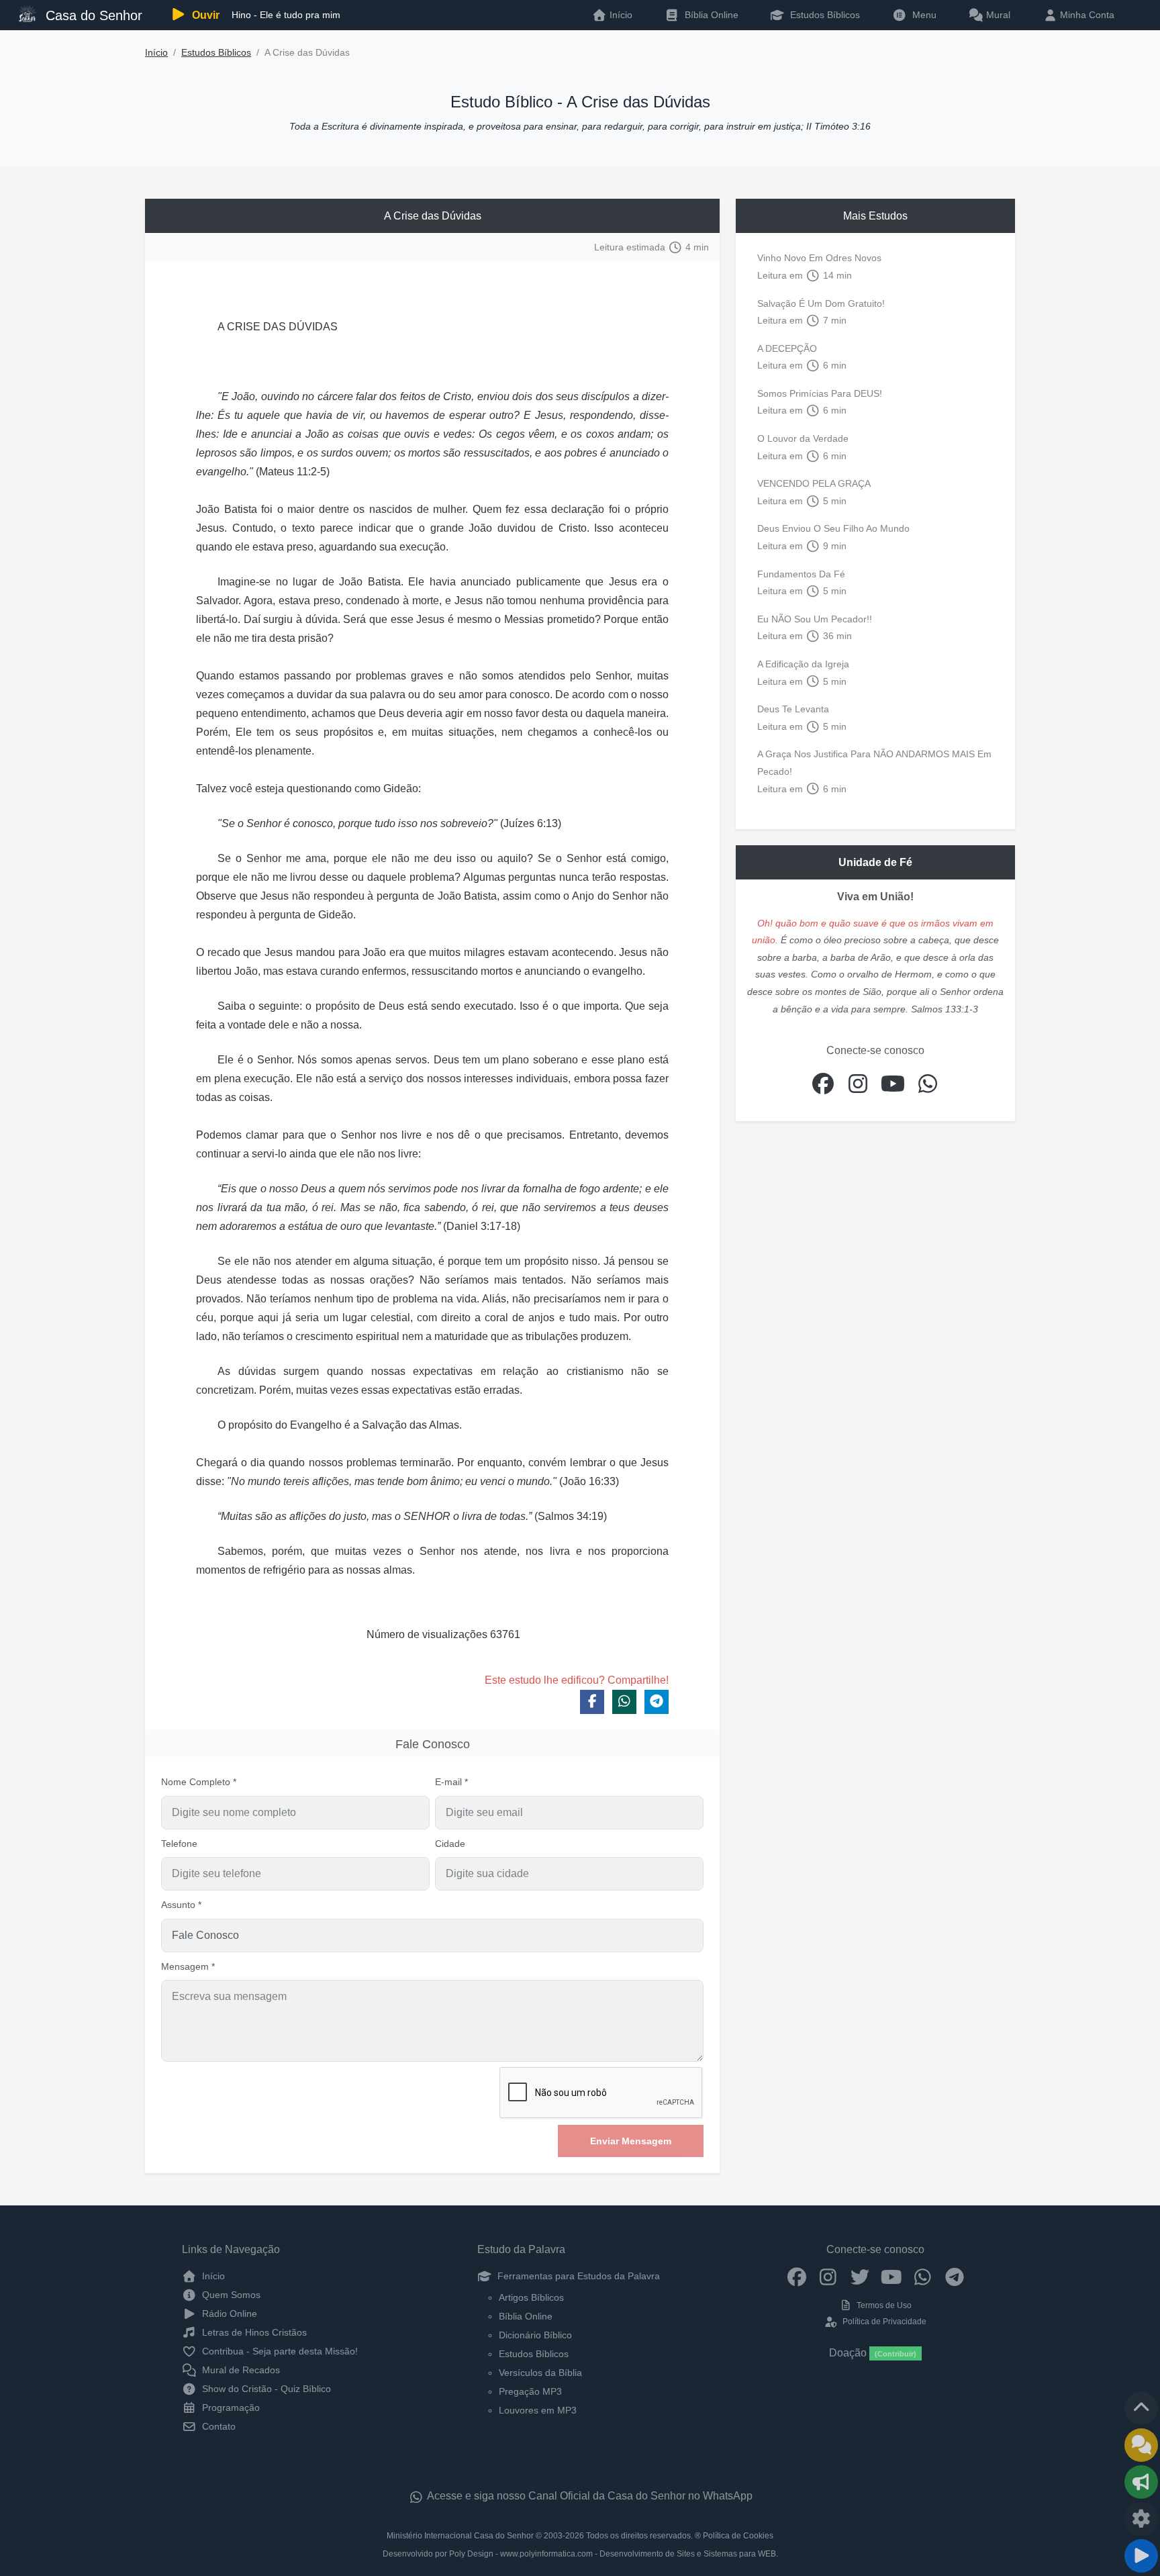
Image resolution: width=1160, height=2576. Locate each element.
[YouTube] (891, 2276)
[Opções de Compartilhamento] (1141, 2482)
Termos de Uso (883, 2305)
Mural (997, 15)
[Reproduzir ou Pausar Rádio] (1141, 2556)
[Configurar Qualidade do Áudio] (1141, 2519)
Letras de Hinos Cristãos (253, 2332)
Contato (217, 2426)
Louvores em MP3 (538, 2410)
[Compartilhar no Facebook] (592, 1702)
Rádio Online (228, 2313)
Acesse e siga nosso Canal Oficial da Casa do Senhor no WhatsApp (589, 2496)
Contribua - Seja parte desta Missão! (279, 2351)
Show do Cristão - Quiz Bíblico (265, 2389)
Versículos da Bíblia (540, 2373)
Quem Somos (230, 2295)
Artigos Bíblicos (531, 2297)
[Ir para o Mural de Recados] (1141, 2445)
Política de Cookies (738, 2536)
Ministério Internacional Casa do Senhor (460, 2536)
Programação (230, 2407)
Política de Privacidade (883, 2322)
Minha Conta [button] (1086, 15)
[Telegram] (954, 2276)
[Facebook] (796, 2276)
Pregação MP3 (530, 2391)
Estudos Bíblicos (824, 15)
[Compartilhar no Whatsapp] (624, 1702)
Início (156, 53)
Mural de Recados (240, 2370)
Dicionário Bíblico (535, 2335)
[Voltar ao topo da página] (1141, 2408)
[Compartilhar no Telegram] (657, 1702)
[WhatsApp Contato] (923, 2276)
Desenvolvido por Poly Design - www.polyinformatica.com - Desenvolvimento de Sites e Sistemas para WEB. (580, 2554)
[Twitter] (860, 2276)
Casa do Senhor (92, 15)
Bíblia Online (710, 15)
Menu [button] (922, 15)
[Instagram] (828, 2276)
